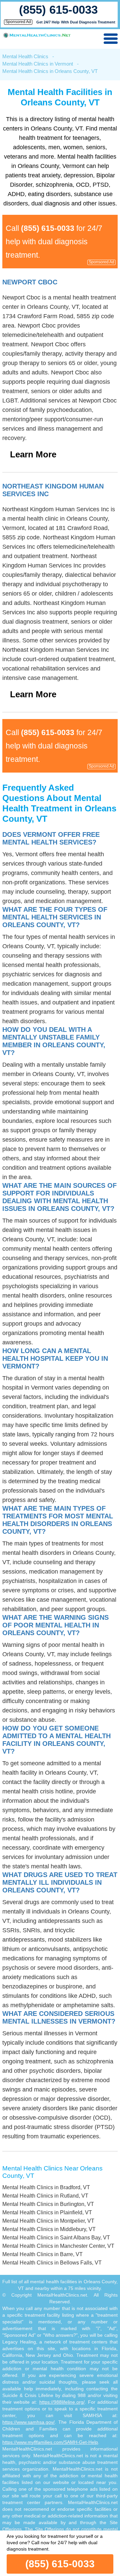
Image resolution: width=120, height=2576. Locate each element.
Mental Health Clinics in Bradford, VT (46, 2187)
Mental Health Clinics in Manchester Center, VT (58, 2246)
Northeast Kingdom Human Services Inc (53, 490)
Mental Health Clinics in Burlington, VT (48, 2204)
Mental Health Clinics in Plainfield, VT (47, 2212)
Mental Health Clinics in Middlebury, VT (49, 2229)
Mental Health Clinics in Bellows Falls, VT (52, 2263)
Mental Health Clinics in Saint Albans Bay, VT (56, 2238)
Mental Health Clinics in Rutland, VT (45, 2196)
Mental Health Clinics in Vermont (38, 64)
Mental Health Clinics (25, 56)
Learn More (33, 454)
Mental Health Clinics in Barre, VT (42, 2254)
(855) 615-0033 (58, 10)
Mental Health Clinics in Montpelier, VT (48, 2221)
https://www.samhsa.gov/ (28, 2422)
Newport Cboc (30, 282)
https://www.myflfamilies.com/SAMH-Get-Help (50, 2442)
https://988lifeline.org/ (62, 2402)
